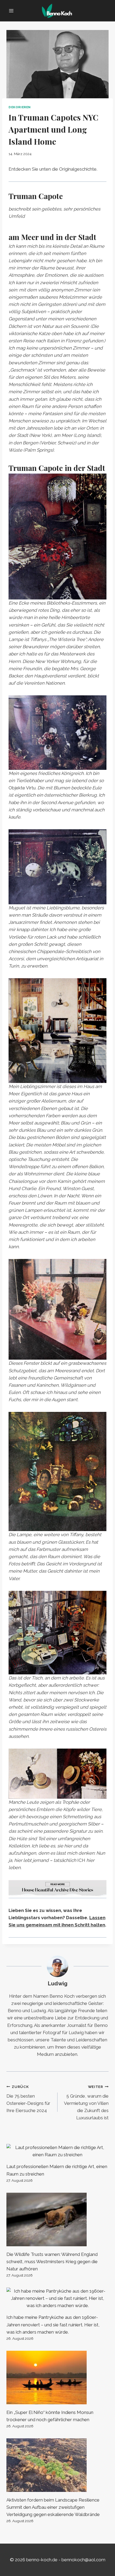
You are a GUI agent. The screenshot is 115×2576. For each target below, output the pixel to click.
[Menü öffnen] (11, 11)
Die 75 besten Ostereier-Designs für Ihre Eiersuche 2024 (28, 2099)
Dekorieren (20, 107)
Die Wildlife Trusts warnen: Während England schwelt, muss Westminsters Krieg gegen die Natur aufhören (52, 2262)
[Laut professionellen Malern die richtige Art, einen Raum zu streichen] (57, 2151)
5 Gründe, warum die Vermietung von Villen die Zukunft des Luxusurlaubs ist (86, 2102)
